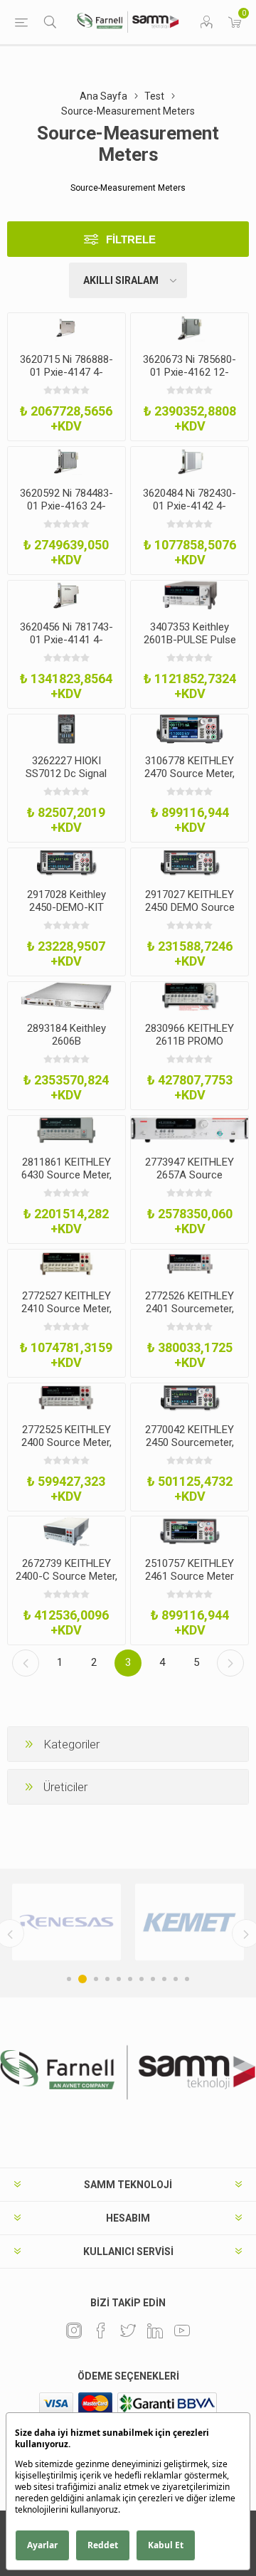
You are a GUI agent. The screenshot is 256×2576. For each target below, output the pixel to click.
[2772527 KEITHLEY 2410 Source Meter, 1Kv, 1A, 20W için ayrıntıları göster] (66, 1264)
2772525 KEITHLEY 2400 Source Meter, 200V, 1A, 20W (66, 1442)
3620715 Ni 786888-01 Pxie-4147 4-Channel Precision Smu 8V (66, 379)
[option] (66, 1922)
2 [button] (82, 1979)
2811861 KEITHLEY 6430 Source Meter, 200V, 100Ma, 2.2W (66, 1175)
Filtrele (131, 239)
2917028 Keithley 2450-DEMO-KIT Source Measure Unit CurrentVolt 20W (66, 914)
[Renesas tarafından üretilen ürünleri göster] (66, 1922)
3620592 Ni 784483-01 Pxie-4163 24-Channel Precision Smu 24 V (66, 512)
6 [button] (130, 1979)
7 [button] (142, 1979)
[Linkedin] (155, 2330)
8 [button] (153, 1979)
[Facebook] (101, 2330)
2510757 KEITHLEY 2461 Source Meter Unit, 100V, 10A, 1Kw (190, 1576)
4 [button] (107, 1979)
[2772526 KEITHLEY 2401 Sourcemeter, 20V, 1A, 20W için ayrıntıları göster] (190, 1264)
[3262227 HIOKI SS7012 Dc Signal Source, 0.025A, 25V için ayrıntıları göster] (66, 729)
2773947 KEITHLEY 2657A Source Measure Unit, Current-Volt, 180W (190, 1181)
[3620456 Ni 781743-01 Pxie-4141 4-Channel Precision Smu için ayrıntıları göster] (66, 595)
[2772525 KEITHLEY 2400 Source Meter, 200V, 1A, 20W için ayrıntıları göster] (66, 1398)
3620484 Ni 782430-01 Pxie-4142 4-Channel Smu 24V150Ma (190, 512)
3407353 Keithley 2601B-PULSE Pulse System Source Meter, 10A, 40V (190, 646)
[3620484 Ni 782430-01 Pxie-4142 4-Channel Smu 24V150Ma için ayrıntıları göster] (190, 461)
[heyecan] (128, 2330)
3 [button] (96, 1979)
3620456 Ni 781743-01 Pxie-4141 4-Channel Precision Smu (66, 646)
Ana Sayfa (103, 96)
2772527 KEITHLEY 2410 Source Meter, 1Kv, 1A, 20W (66, 1309)
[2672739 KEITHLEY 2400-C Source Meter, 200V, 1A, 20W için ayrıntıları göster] (66, 1531)
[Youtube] (182, 2330)
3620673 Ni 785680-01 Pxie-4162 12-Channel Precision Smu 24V (190, 379)
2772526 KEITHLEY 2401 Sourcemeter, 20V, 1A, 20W (190, 1309)
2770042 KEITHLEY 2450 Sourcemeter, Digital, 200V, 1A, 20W (190, 1442)
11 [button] (187, 1979)
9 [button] (164, 1979)
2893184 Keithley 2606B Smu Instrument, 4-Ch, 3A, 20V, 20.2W (66, 1047)
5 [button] (119, 1979)
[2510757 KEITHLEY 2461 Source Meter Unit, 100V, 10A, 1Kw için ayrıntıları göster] (190, 1531)
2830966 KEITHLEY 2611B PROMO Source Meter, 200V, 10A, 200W (190, 1047)
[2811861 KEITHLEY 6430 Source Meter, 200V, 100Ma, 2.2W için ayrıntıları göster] (66, 1130)
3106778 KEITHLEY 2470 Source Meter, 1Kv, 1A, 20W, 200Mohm (190, 780)
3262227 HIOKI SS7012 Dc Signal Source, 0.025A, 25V (66, 774)
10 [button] (176, 1979)
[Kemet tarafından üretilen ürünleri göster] (190, 1922)
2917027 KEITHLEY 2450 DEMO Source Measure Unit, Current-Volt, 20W (190, 914)
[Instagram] (74, 2330)
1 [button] (69, 1979)
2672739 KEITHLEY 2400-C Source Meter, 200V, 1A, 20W (66, 1576)
